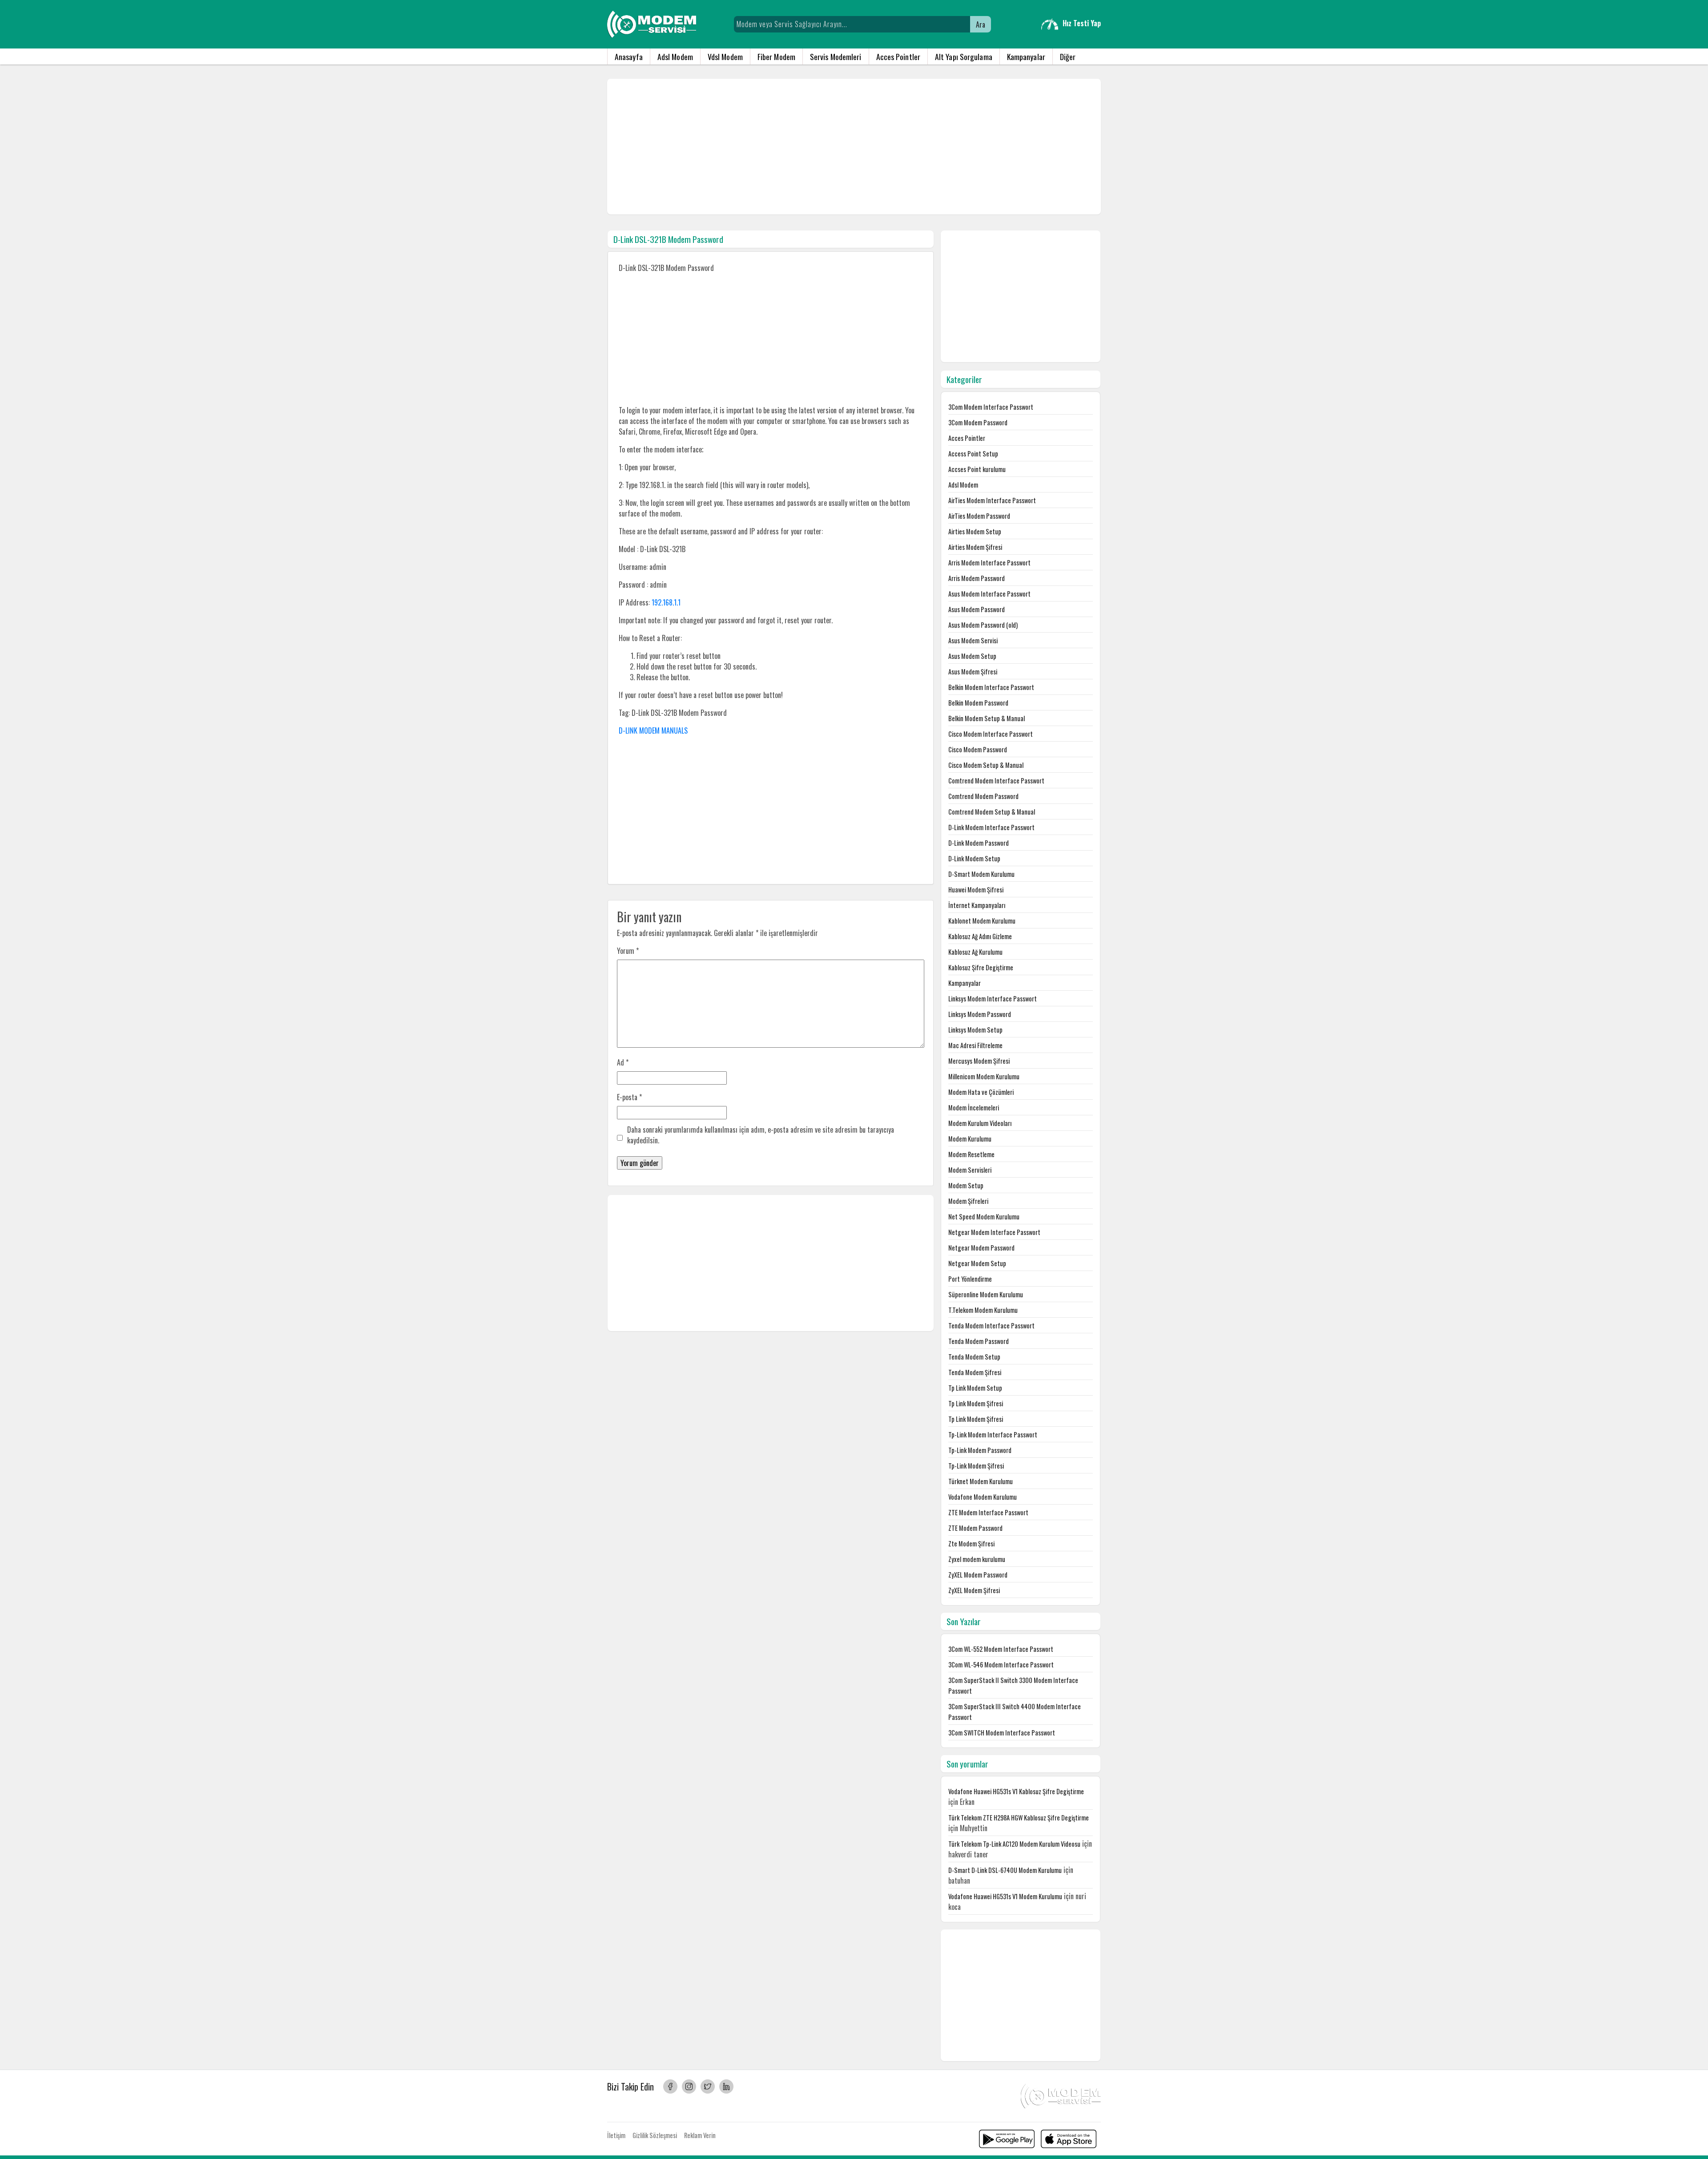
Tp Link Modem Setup (975, 1388)
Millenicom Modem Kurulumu (984, 1076)
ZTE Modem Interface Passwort (988, 1512)
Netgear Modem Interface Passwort (994, 1232)
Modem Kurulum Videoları (980, 1123)
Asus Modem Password (977, 609)
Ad (623, 1062)
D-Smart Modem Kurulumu (981, 874)
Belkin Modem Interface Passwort (991, 687)
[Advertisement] (854, 147)
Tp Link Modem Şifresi (976, 1403)
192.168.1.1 (666, 602)
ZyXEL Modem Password (978, 1575)
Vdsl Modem (725, 56)
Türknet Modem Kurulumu (981, 1481)
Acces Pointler (898, 56)
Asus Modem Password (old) (983, 625)
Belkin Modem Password (978, 703)
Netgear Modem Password (981, 1248)
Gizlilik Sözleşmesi (655, 2135)
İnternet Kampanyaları (977, 905)
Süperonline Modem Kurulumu (986, 1294)
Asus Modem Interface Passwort (989, 594)
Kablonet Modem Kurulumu (982, 921)
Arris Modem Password (977, 578)
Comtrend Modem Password (983, 796)
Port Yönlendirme (970, 1279)
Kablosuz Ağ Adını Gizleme (980, 936)
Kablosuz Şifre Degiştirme (981, 967)
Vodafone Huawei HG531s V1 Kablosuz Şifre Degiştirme (1016, 1791)
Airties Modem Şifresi (975, 547)
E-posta (629, 1097)
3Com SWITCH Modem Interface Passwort (1002, 1733)
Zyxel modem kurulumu (977, 1559)
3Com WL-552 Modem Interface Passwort (1001, 1649)
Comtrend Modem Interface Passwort (996, 781)
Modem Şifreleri (968, 1201)
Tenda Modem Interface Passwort (991, 1326)
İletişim (616, 2135)
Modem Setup (966, 1185)
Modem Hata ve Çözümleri (981, 1092)
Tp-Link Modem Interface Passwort (993, 1435)
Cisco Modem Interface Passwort (991, 734)
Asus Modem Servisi (973, 640)
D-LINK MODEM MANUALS (653, 730)
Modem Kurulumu (970, 1139)
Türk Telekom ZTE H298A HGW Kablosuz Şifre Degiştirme (1019, 1818)
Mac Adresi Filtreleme (975, 1045)
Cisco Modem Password (978, 749)
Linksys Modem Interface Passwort (993, 999)
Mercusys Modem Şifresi (979, 1061)
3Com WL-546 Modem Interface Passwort (1001, 1665)
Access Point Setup (973, 454)
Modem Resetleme (971, 1154)
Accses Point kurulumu (977, 469)
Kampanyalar (1026, 56)
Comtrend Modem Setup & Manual (992, 812)
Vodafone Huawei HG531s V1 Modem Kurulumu (1005, 1896)
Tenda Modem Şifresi (975, 1372)
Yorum (628, 951)
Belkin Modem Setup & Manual (987, 718)
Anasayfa (629, 56)
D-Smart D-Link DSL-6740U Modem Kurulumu (1005, 1870)
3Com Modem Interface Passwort (991, 407)
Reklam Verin (700, 2135)
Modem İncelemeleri (974, 1108)
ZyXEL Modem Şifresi (974, 1590)
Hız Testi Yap (1082, 23)
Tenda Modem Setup (974, 1357)
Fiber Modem (776, 56)
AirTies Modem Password (979, 516)
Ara (981, 24)
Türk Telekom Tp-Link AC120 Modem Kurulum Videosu (1014, 1844)
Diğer (1068, 56)
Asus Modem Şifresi (973, 672)
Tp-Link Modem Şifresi (976, 1466)
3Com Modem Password (978, 422)
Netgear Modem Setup (977, 1263)
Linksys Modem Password (980, 1014)
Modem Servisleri (970, 1170)
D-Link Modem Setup (974, 858)
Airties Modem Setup (975, 531)
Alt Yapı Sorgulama (964, 56)
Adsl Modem (675, 56)
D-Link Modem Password (979, 843)
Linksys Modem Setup (975, 1030)
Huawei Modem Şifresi (976, 890)
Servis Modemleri (836, 56)
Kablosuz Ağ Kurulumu (975, 952)
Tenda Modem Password (979, 1341)
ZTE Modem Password (975, 1528)
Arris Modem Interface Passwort (989, 563)
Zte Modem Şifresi (971, 1544)
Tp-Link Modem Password (980, 1450)
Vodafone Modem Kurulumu (983, 1497)
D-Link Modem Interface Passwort (991, 827)
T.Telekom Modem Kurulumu (983, 1310)
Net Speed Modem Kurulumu (984, 1217)
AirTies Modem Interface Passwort (992, 500)
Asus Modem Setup (972, 656)
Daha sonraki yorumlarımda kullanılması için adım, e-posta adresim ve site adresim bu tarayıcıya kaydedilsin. (761, 1135)
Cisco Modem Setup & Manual (986, 765)
